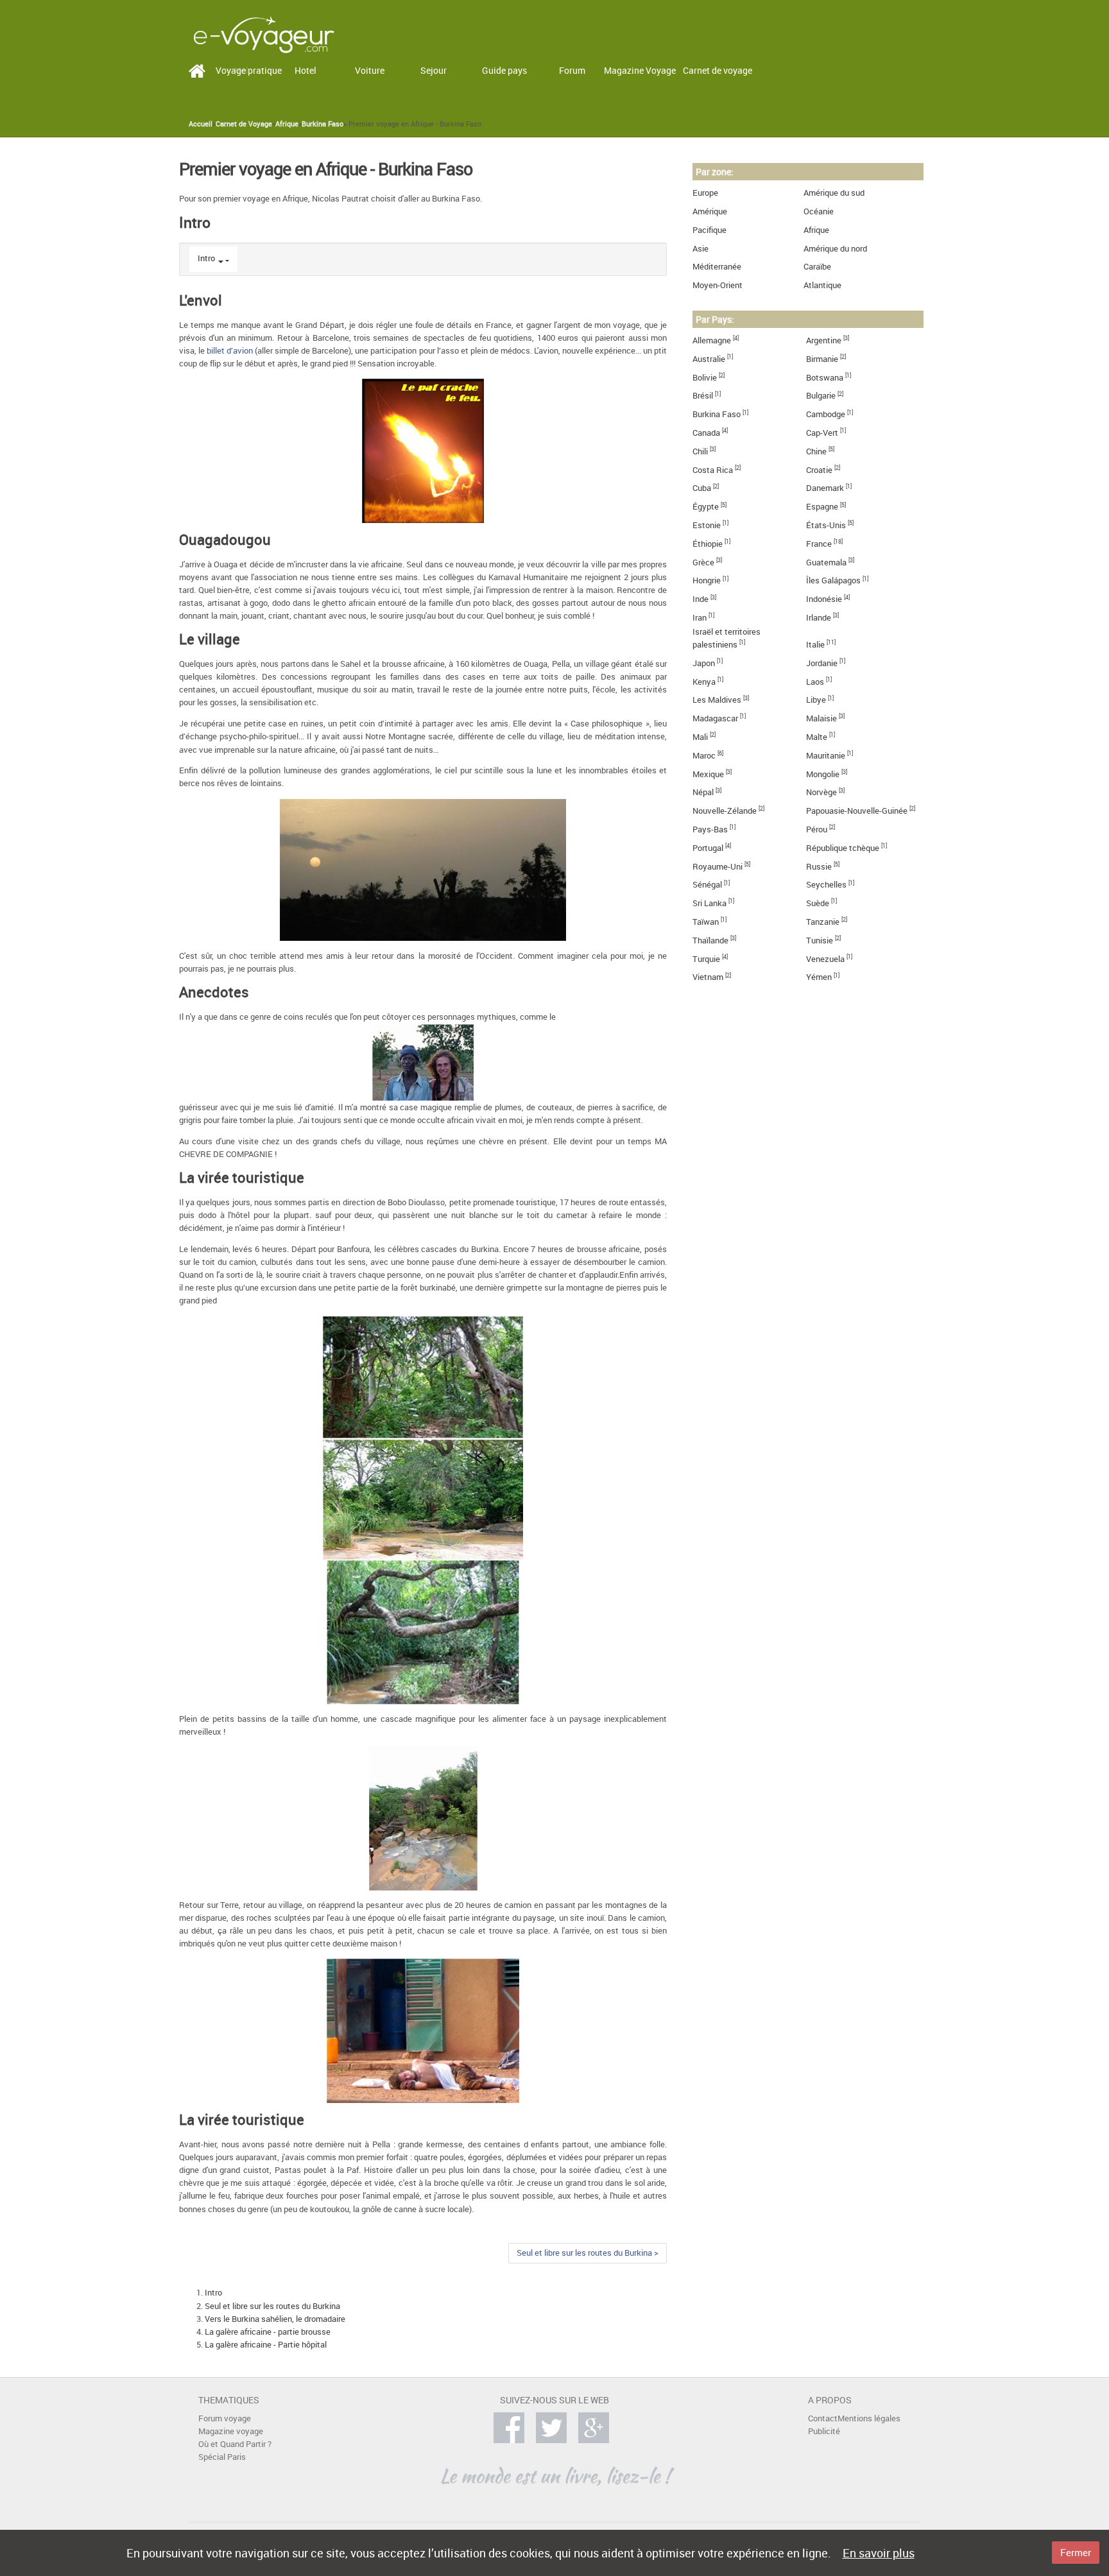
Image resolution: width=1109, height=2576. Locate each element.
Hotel (305, 70)
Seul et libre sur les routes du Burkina (272, 2306)
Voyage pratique (249, 70)
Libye (816, 700)
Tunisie (820, 940)
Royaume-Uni (718, 867)
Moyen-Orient (718, 285)
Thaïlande (710, 940)
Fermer (1076, 2552)
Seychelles (826, 885)
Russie (819, 867)
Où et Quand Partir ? (235, 2444)
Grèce (703, 562)
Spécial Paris (222, 2457)
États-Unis (826, 525)
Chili (700, 451)
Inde (701, 599)
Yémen (819, 977)
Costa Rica (713, 470)
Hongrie (707, 580)
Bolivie (705, 378)
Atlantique (822, 285)
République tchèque (843, 848)
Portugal (708, 848)
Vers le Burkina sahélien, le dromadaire (275, 2319)
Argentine (824, 340)
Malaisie (821, 718)
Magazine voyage (231, 2431)
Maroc (704, 756)
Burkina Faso (322, 124)
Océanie (819, 211)
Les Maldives (717, 700)
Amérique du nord (835, 249)
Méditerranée (717, 267)
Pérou (817, 829)
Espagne (822, 507)
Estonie (707, 525)
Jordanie (822, 663)
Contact (823, 2418)
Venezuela (825, 959)
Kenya (704, 682)
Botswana (825, 378)
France (819, 544)
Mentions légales (869, 2418)
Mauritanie (826, 756)
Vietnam (708, 977)
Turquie (706, 959)
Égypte (706, 507)
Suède (818, 903)
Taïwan (706, 922)
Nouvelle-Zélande (725, 811)
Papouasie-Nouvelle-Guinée (857, 811)
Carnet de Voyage (244, 124)
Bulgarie (821, 396)
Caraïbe (817, 267)
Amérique (710, 211)
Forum (572, 70)
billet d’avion (230, 351)
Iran (700, 618)
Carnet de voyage (718, 70)
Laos (815, 682)
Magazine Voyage (640, 70)
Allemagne (712, 340)
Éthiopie (708, 544)
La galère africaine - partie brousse (268, 2332)
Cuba (702, 488)
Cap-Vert (822, 433)
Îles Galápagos (833, 580)
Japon (704, 663)
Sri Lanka (709, 903)
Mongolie (823, 774)
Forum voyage (225, 2418)
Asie (701, 249)
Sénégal (707, 885)
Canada (706, 433)
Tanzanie (823, 922)
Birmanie (822, 359)
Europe (705, 193)
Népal (703, 792)
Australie (709, 359)
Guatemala (826, 562)
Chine (816, 451)
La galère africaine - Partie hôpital (266, 2345)
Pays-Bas (710, 829)
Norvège (821, 792)
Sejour (434, 70)
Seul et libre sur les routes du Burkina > (588, 2253)
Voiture (370, 70)
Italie (815, 645)
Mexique (708, 774)
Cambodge (826, 414)
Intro (206, 258)
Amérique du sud (834, 193)
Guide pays (504, 70)
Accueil (201, 124)
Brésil (703, 396)
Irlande (819, 618)
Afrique (287, 124)
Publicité (824, 2431)
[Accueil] (264, 34)
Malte (817, 737)
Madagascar (715, 718)
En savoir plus (879, 2553)
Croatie (819, 470)
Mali (700, 737)
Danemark (825, 488)
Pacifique (709, 230)
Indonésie (824, 599)
